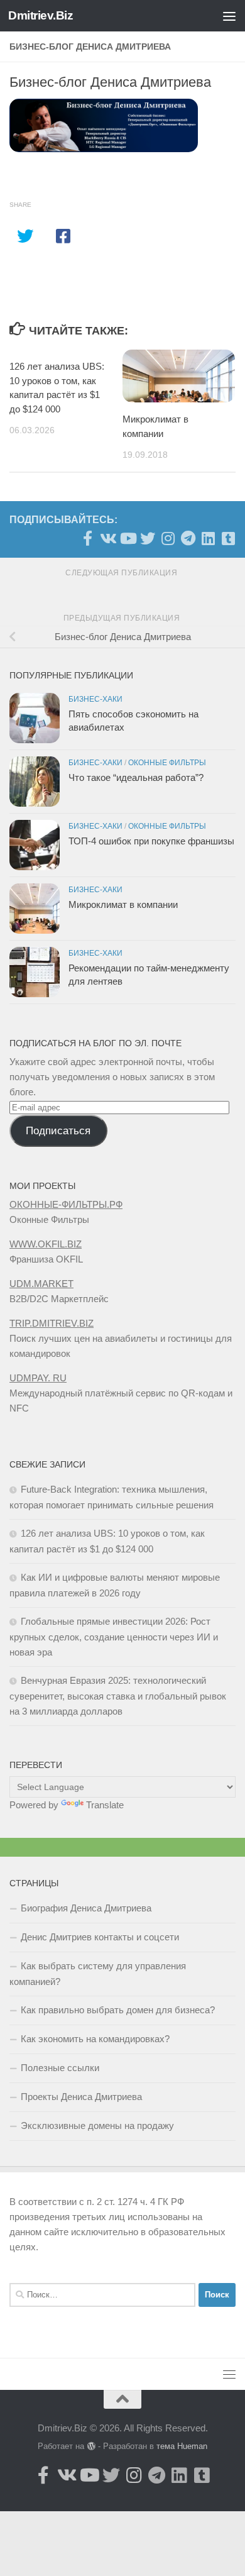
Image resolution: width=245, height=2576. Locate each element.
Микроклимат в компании (123, 904)
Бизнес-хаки (95, 699)
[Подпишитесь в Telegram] (188, 538)
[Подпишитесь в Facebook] (87, 538)
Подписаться (58, 1131)
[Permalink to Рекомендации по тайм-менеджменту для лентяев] (35, 972)
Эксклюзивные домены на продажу (97, 2125)
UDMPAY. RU (38, 1378)
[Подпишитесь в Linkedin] (208, 538)
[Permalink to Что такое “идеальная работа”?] (35, 782)
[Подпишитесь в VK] (107, 538)
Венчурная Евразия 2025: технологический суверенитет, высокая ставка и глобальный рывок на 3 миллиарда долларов (118, 1696)
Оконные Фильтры (167, 763)
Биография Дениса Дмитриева (86, 1908)
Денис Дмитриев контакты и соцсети (100, 1937)
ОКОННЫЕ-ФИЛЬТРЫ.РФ (66, 1204)
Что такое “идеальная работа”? (136, 777)
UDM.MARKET (41, 1284)
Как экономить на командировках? (95, 2039)
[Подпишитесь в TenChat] (228, 538)
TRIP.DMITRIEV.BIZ (52, 1323)
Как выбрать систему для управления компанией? (98, 1974)
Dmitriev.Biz (41, 15)
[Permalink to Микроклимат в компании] (35, 909)
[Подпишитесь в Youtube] (128, 538)
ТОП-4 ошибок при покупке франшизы (151, 841)
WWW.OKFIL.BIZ (46, 1244)
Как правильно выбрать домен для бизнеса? (118, 2010)
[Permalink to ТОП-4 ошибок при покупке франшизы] (35, 845)
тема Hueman (182, 2446)
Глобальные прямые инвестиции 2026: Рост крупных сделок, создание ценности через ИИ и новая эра (114, 1637)
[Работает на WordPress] (91, 2446)
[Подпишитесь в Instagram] (168, 538)
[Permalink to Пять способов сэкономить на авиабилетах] (35, 718)
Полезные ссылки (60, 2068)
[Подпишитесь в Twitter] (148, 538)
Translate (105, 1805)
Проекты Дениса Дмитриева (81, 2097)
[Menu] (229, 16)
